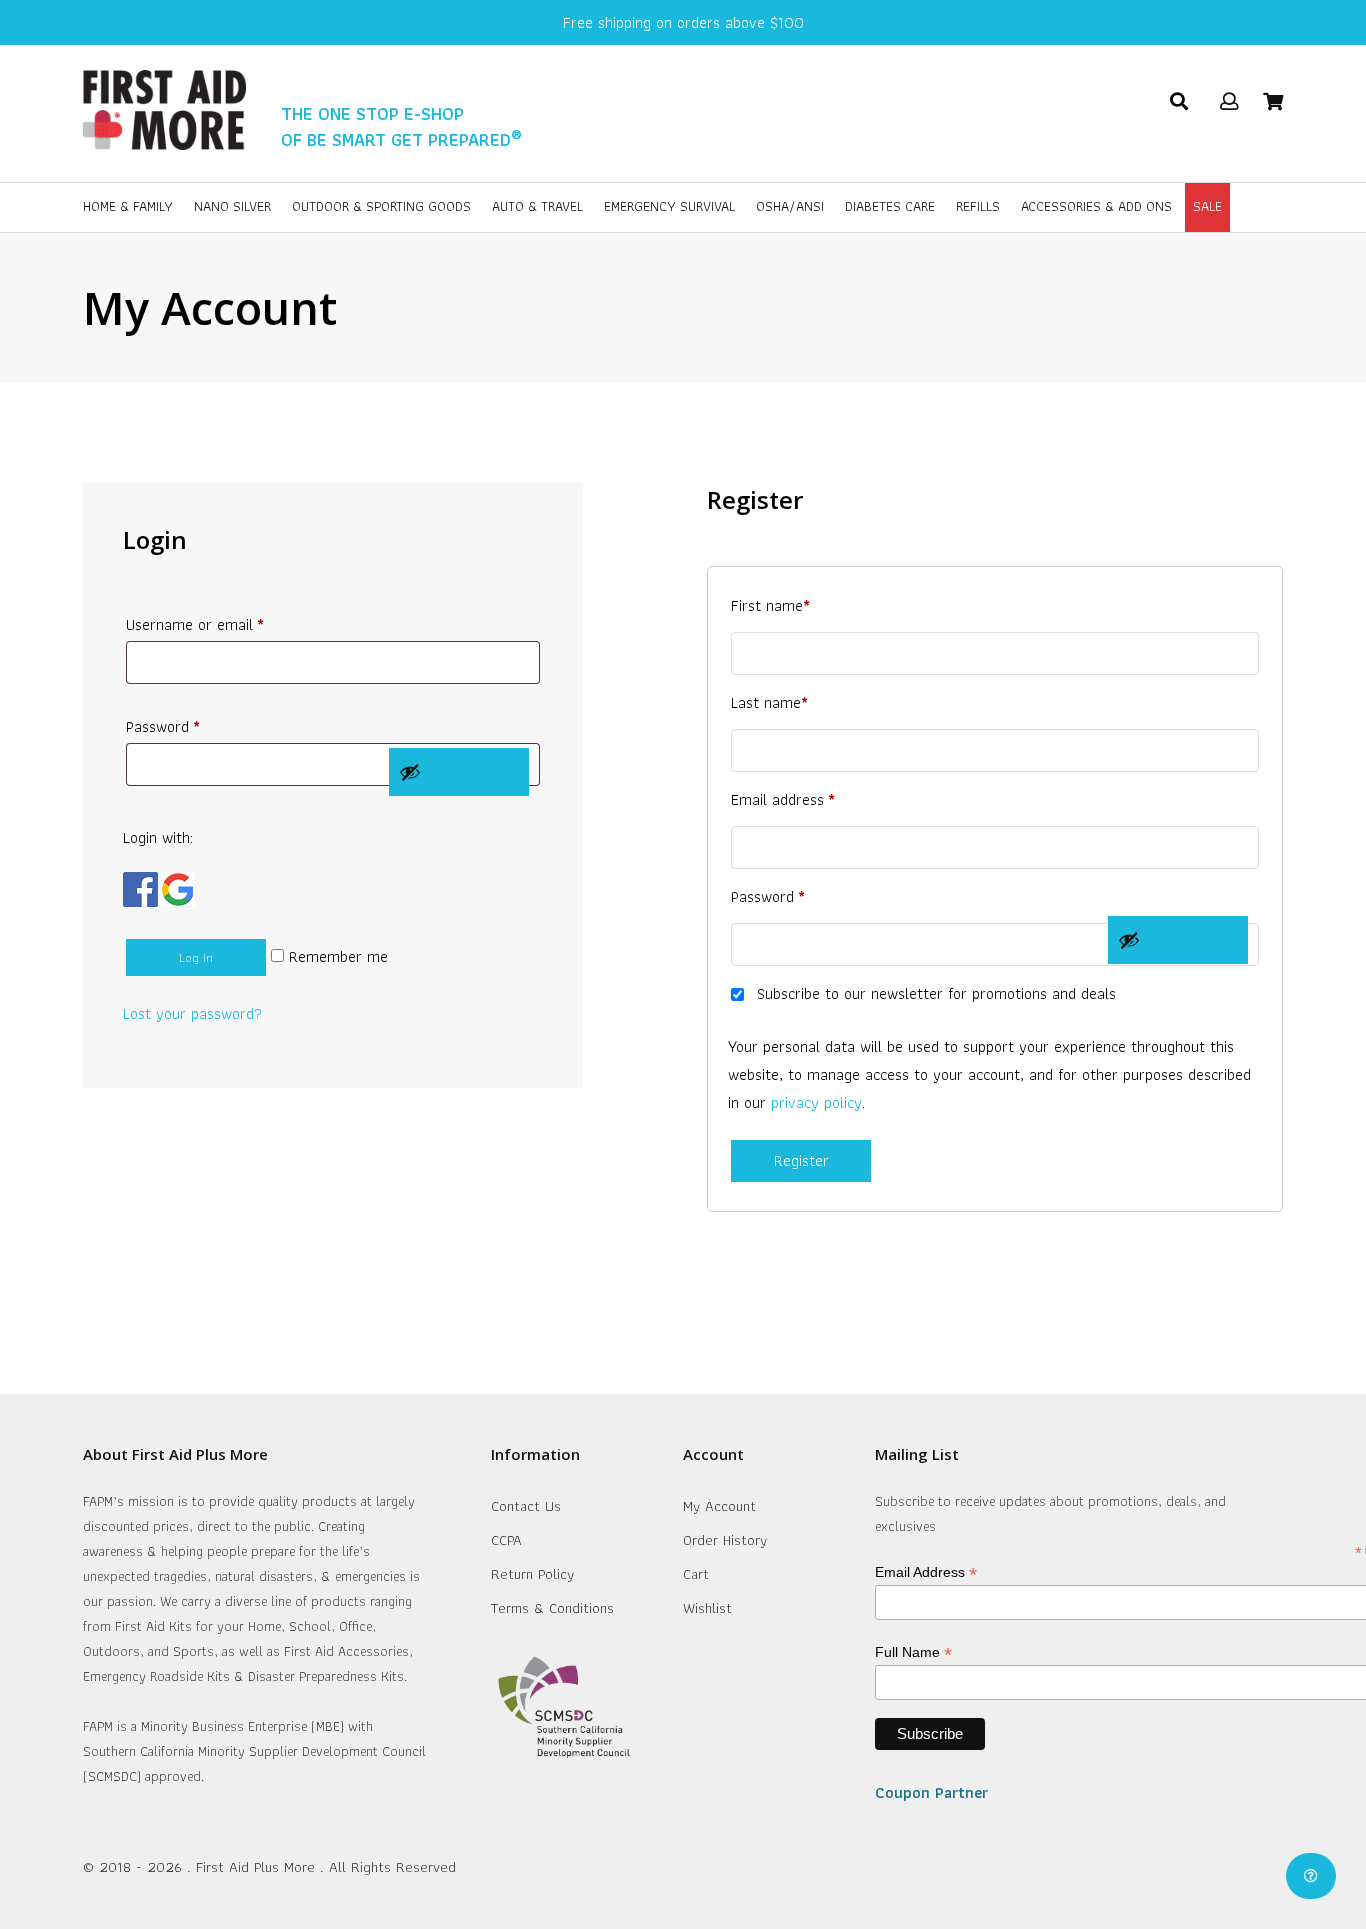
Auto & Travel (537, 206)
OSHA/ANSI (790, 206)
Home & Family (128, 206)
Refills (978, 206)
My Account (719, 1506)
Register (801, 1160)
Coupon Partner (931, 1792)
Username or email (195, 624)
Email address (783, 799)
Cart (696, 1574)
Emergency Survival (669, 206)
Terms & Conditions (552, 1608)
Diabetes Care (890, 206)
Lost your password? (192, 1013)
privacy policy (816, 1102)
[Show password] (459, 772)
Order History (725, 1540)
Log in (196, 957)
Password (163, 726)
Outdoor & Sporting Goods (381, 206)
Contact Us (526, 1506)
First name (770, 605)
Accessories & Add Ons (1096, 206)
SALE (1207, 206)
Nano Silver (232, 206)
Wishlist (707, 1608)
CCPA (506, 1540)
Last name (769, 702)
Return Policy (532, 1574)
